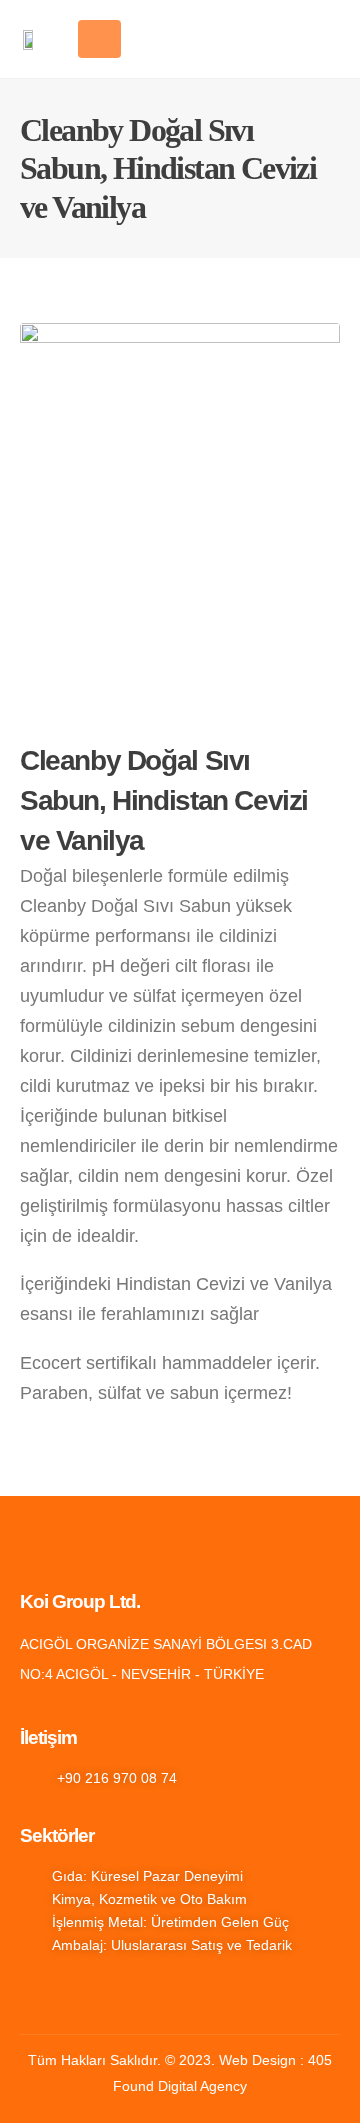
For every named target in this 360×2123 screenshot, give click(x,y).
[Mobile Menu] (99, 39)
